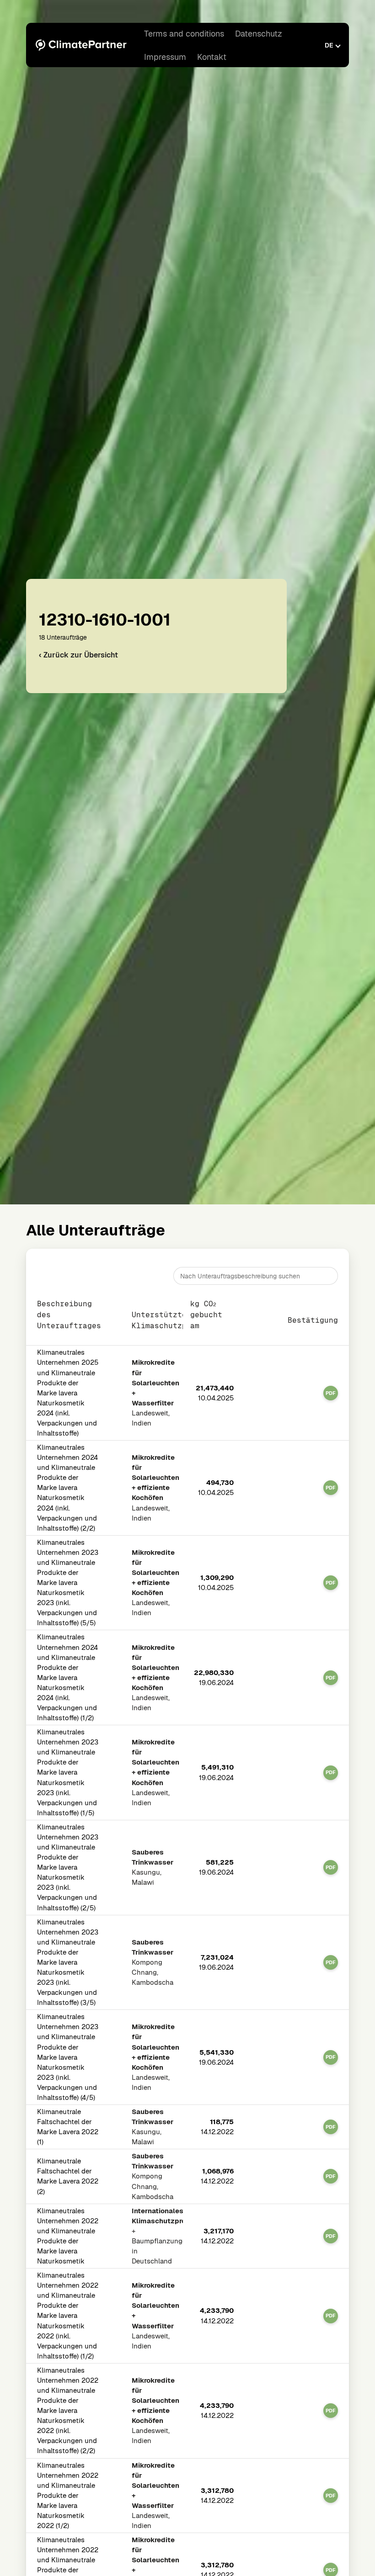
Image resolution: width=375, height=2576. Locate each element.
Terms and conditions (184, 34)
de (329, 45)
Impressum (165, 57)
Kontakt (212, 57)
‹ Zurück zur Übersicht (78, 655)
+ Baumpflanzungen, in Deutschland (155, 2236)
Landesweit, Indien (155, 1393)
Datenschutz (259, 34)
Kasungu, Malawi (153, 1867)
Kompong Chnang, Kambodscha (153, 1962)
